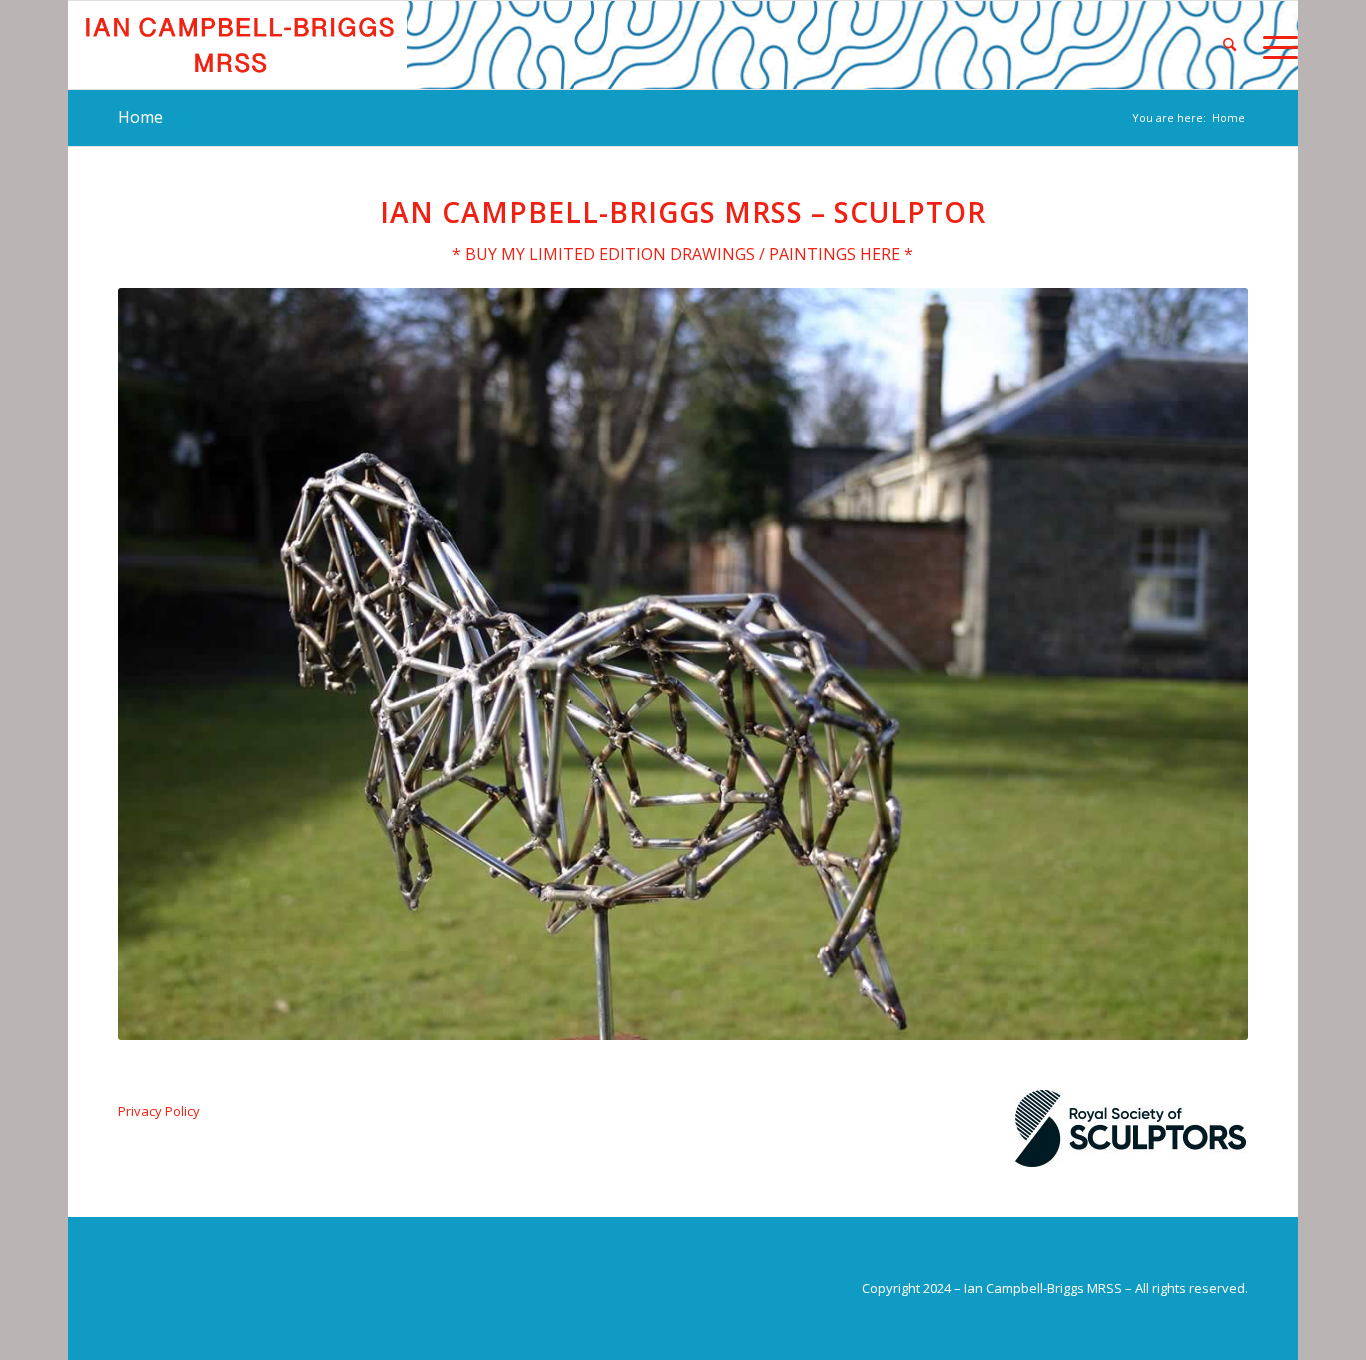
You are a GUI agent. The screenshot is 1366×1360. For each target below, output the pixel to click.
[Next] (1203, 664)
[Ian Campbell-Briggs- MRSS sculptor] (237, 45)
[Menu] (1274, 45)
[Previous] (163, 664)
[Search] (1229, 45)
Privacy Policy (159, 1111)
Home (140, 117)
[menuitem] (1229, 45)
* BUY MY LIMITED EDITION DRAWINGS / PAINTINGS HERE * (682, 254)
